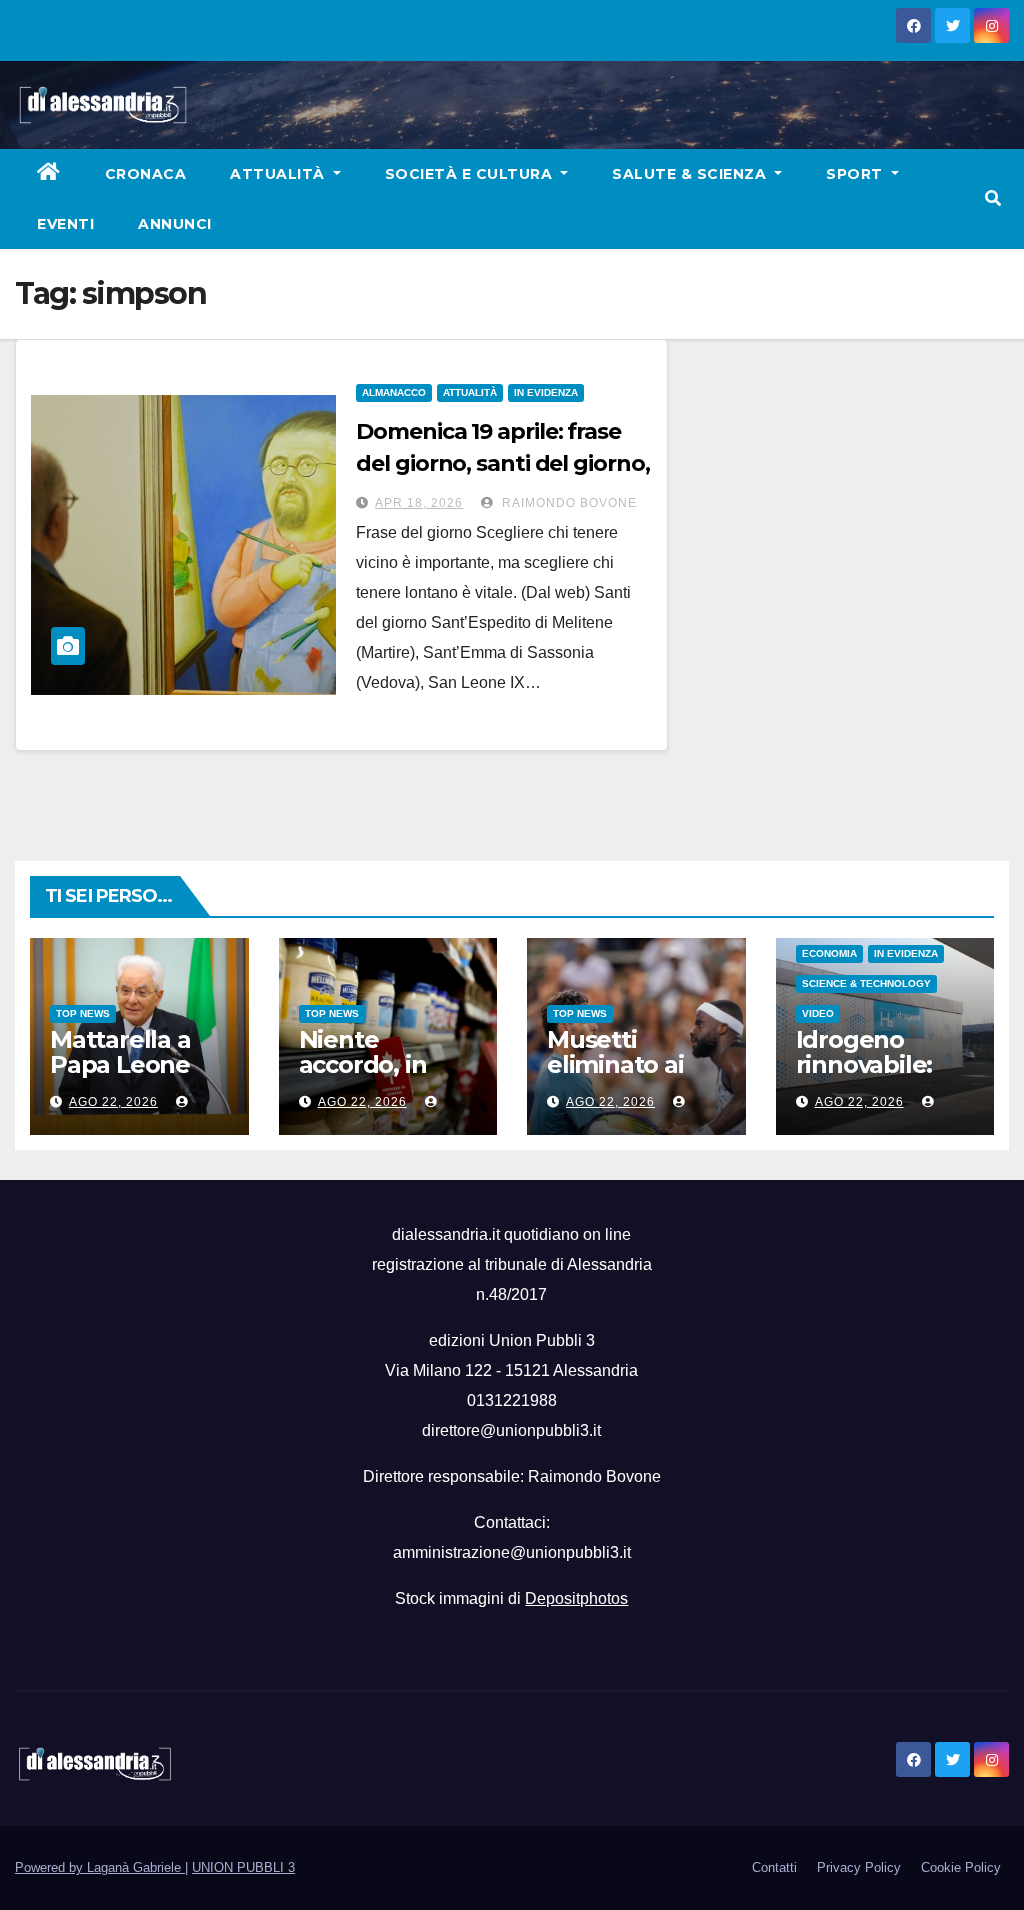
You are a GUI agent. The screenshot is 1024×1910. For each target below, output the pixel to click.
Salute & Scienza (691, 174)
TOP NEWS (83, 1013)
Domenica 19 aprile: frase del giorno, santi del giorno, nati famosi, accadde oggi (502, 463)
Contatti (774, 1867)
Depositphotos (576, 1598)
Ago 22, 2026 (113, 1102)
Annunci (175, 224)
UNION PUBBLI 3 (243, 1867)
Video (818, 1013)
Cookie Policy (961, 1867)
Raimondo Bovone (567, 503)
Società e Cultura (471, 174)
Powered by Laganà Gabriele (100, 1867)
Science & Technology (866, 983)
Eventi (65, 224)
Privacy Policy (859, 1867)
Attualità (279, 174)
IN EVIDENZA (546, 392)
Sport (856, 174)
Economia (829, 953)
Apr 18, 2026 (419, 503)
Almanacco (394, 392)
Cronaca (146, 174)
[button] (993, 198)
